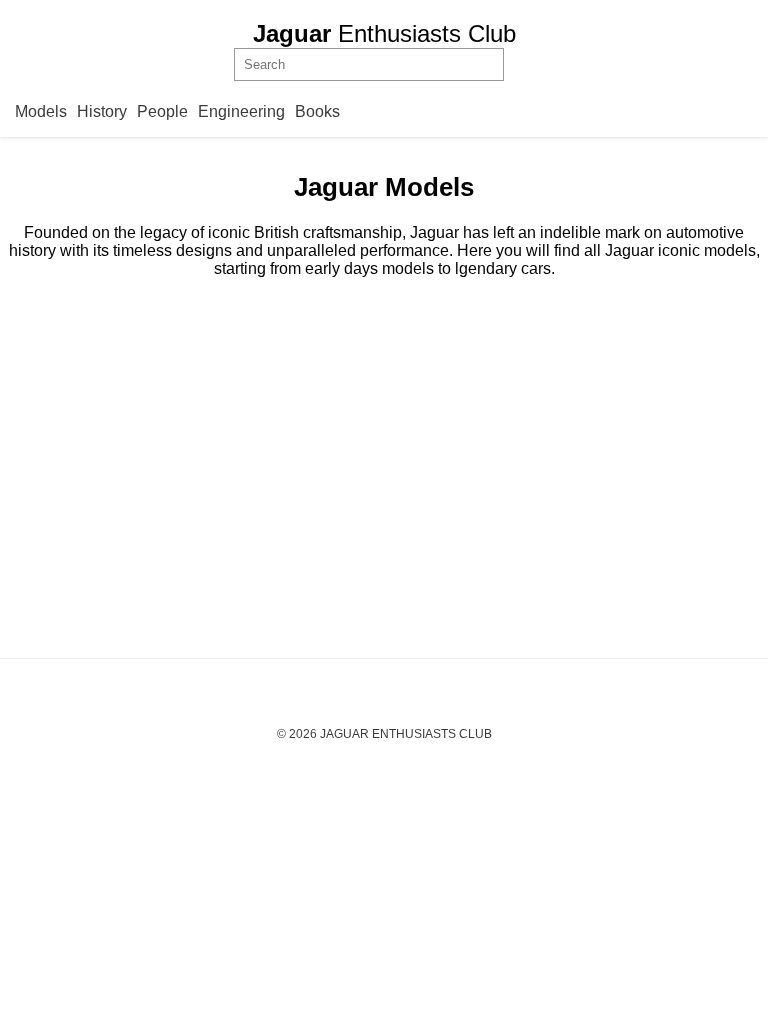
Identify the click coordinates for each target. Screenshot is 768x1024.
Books (317, 111)
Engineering (241, 111)
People (162, 111)
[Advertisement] (384, 468)
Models (41, 111)
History (102, 111)
